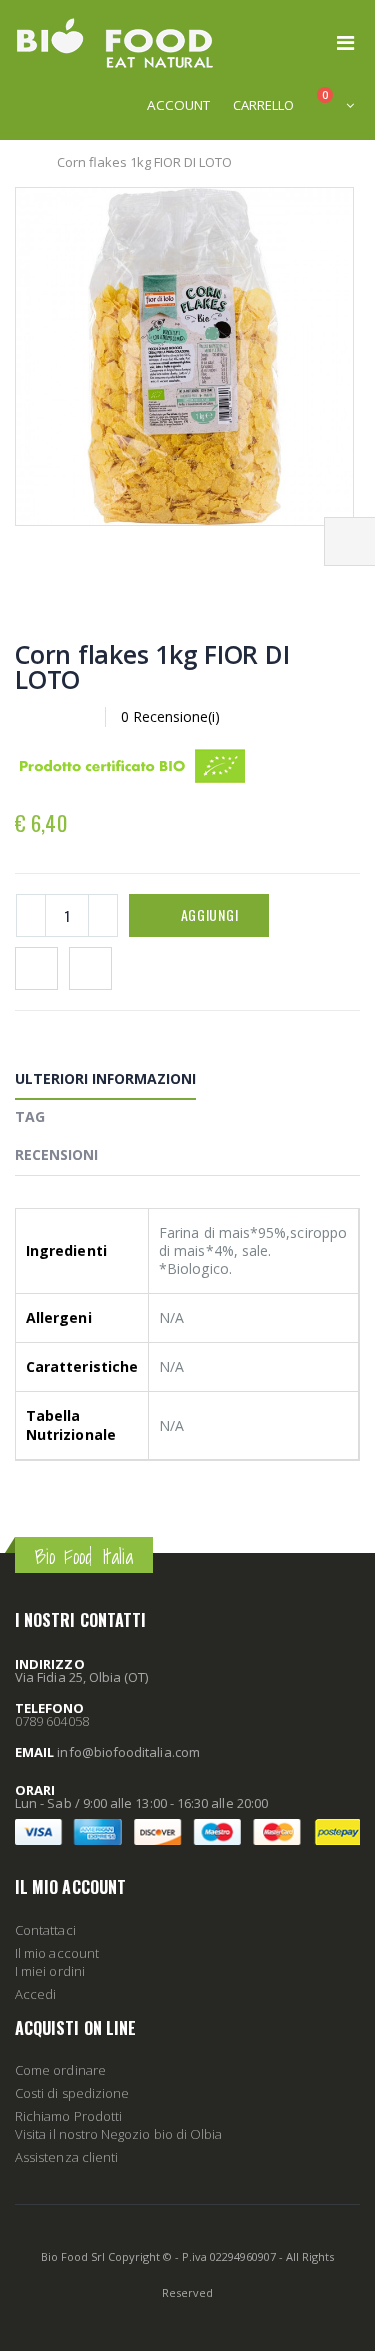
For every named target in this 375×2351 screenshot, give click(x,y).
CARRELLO (263, 105)
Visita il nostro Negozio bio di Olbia (118, 2134)
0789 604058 (52, 1721)
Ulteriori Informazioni (105, 1078)
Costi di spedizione (72, 2093)
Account (178, 105)
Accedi (35, 1994)
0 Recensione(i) (170, 716)
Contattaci (45, 1930)
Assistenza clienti (66, 2157)
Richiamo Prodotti (68, 2116)
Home (22, 162)
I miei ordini (50, 1971)
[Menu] (345, 42)
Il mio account (57, 1953)
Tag (30, 1116)
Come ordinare (60, 2070)
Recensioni (56, 1154)
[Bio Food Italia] (115, 43)
